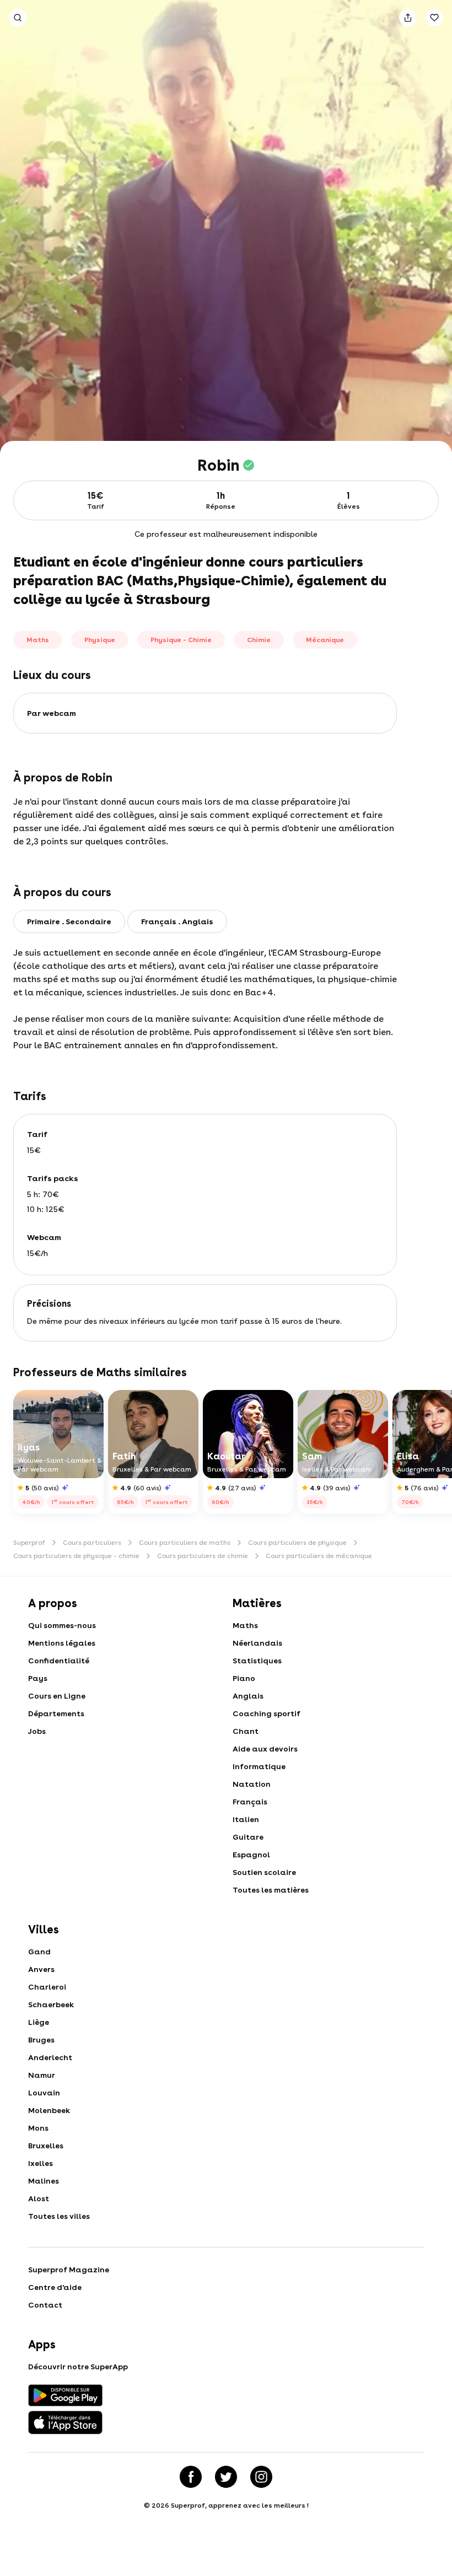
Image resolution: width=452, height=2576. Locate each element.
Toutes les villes (59, 2216)
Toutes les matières (271, 1890)
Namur (42, 2075)
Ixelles (41, 2163)
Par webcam (52, 713)
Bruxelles (46, 2146)
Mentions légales (62, 1643)
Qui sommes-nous (62, 1625)
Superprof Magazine (69, 2270)
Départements (56, 1713)
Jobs (37, 1731)
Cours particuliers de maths (185, 1543)
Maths (245, 1625)
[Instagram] (261, 2477)
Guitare (248, 1837)
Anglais (248, 1696)
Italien (246, 1819)
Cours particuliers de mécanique (319, 1556)
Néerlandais (257, 1643)
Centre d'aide (55, 2287)
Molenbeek (49, 2110)
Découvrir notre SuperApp (78, 2367)
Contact (45, 2305)
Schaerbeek (51, 2004)
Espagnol (251, 1855)
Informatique (259, 1766)
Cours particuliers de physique (297, 1543)
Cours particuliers (92, 1543)
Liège (39, 2022)
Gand (39, 1952)
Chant (246, 1731)
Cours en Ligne (57, 1696)
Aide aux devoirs (265, 1749)
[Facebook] (191, 2477)
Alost (39, 2198)
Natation (252, 1784)
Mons (38, 2128)
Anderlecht (50, 2057)
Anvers (41, 1969)
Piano (244, 1678)
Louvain (44, 2093)
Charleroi (47, 1987)
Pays (38, 1678)
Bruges (41, 2040)
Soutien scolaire (264, 1872)
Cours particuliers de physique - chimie (76, 1556)
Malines (44, 2181)
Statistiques (257, 1661)
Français (250, 1802)
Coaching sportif (267, 1713)
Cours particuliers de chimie (203, 1556)
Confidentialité (59, 1661)
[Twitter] (226, 2477)
